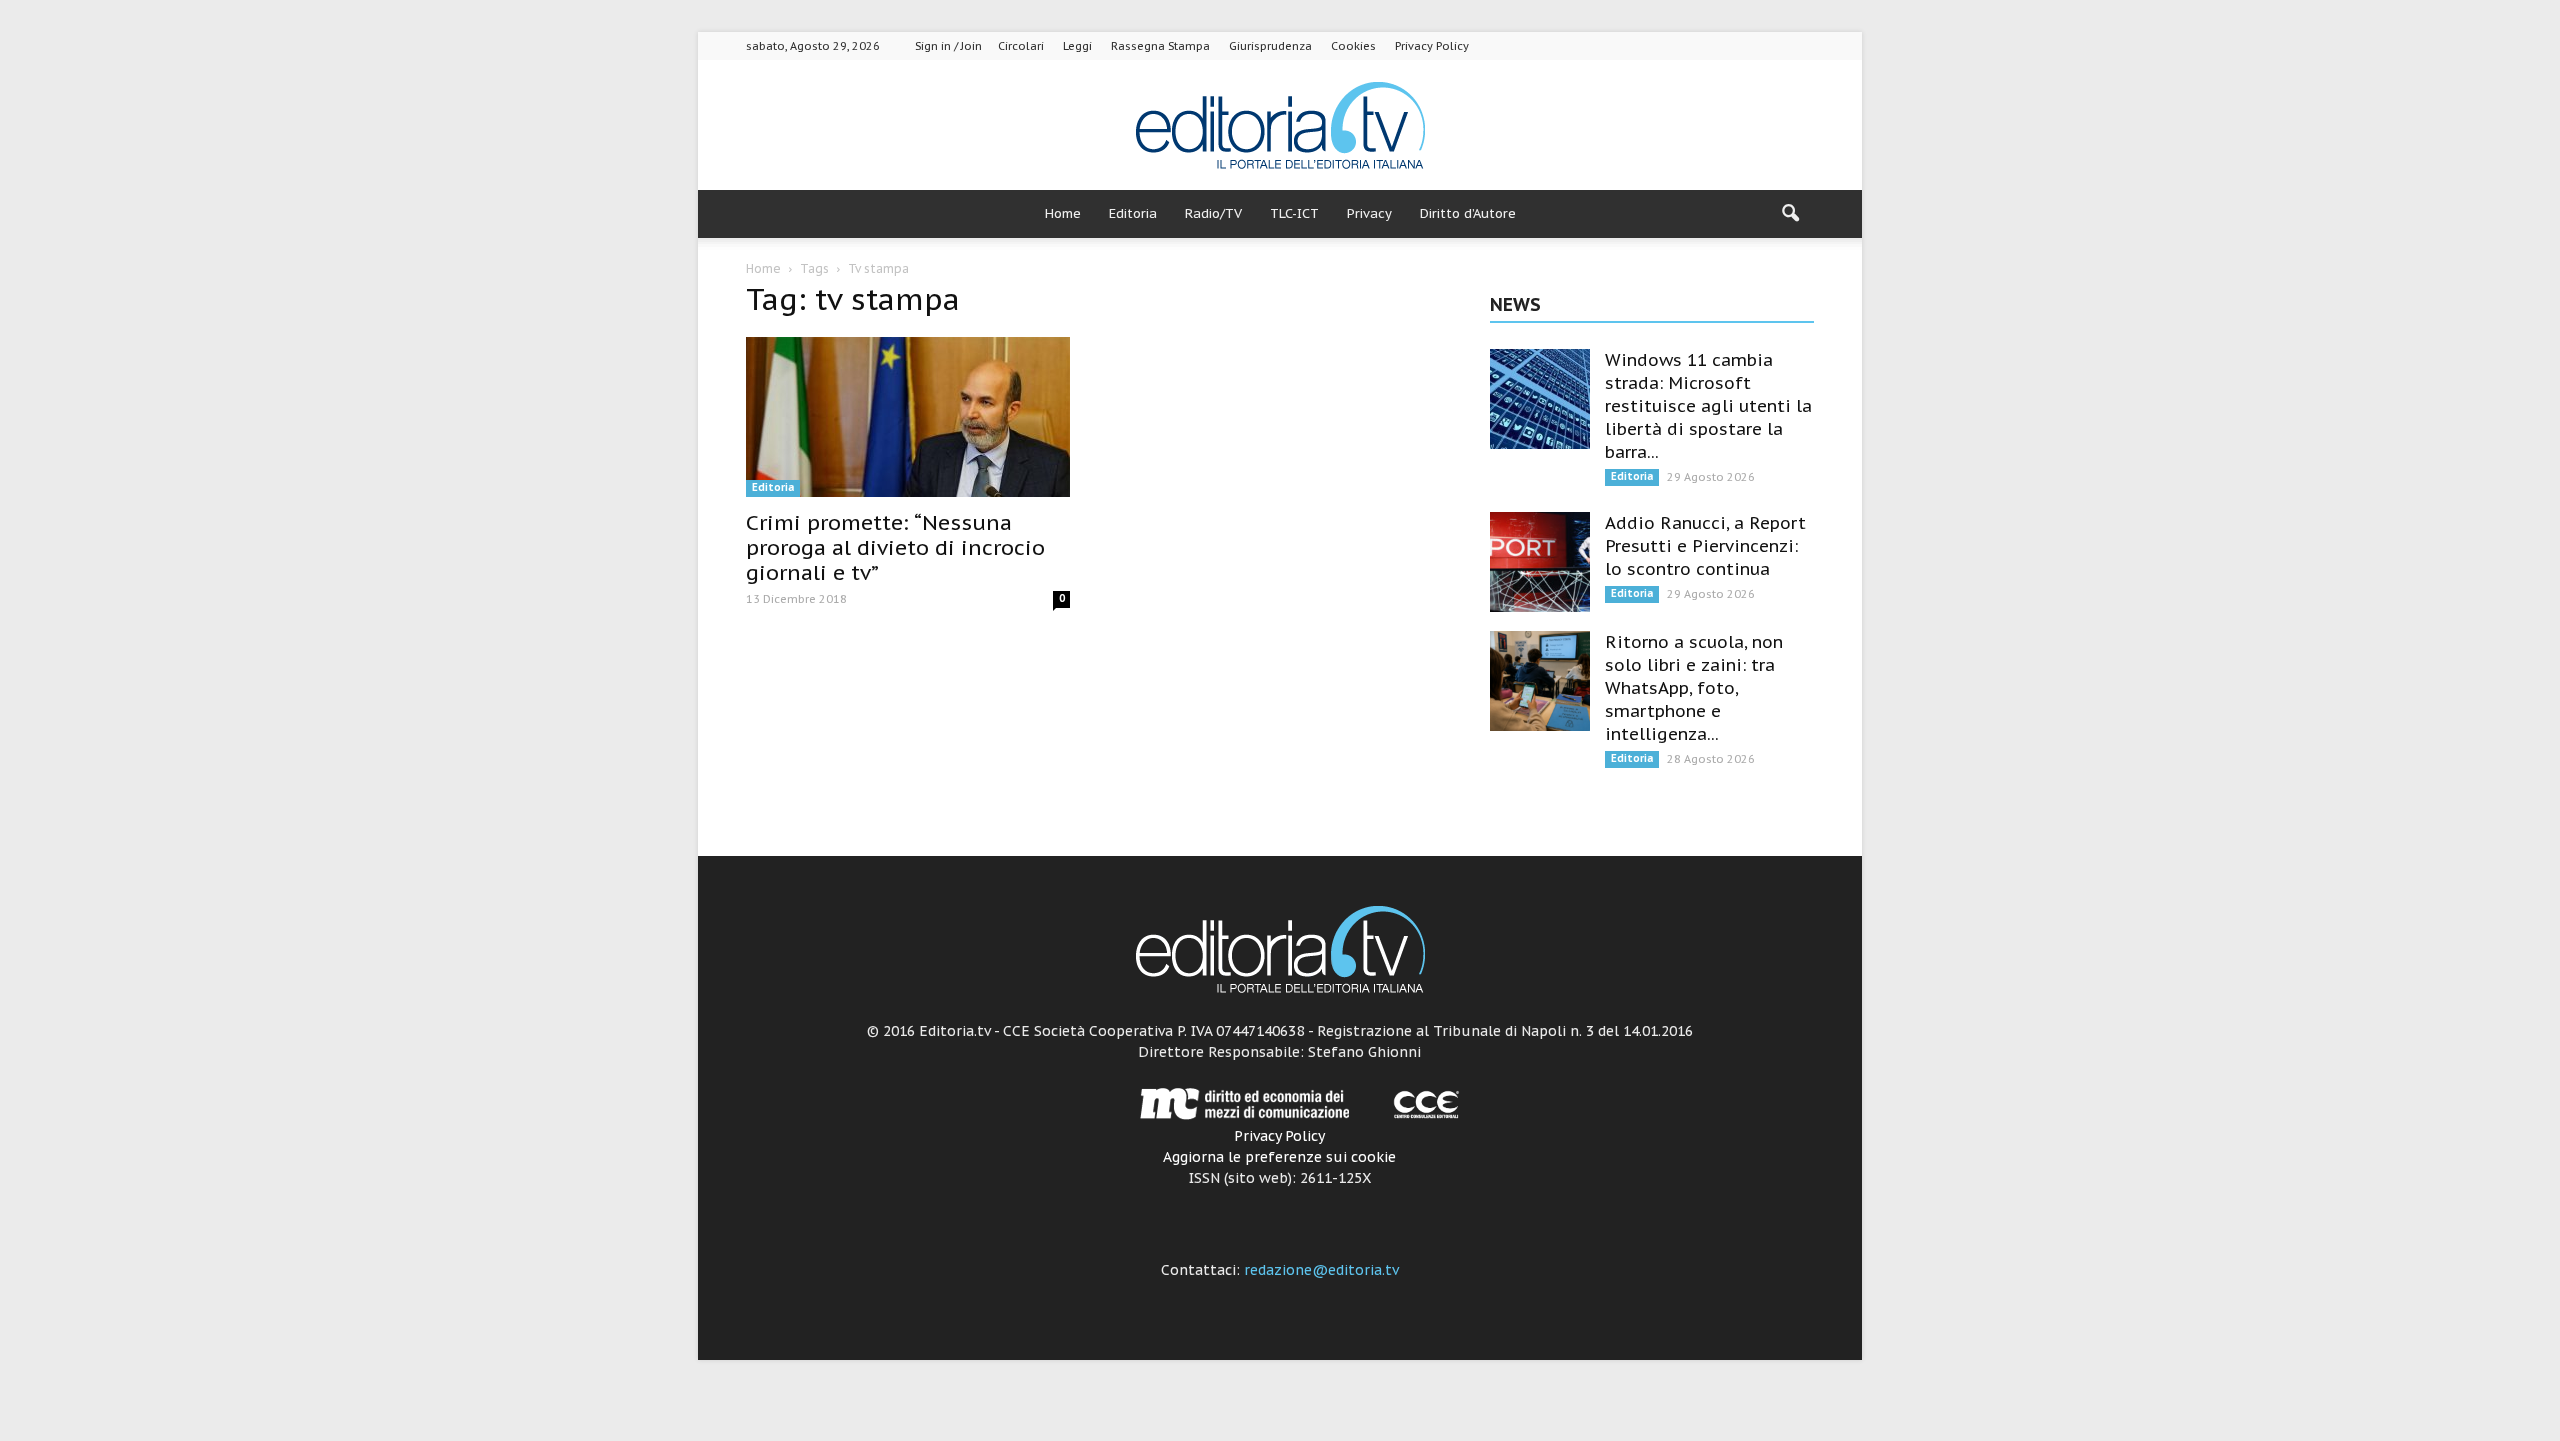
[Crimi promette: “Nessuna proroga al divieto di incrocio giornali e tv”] (908, 417)
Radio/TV (1213, 213)
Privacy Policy (1432, 46)
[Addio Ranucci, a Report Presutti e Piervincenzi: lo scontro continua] (1540, 562)
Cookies (1353, 46)
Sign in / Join (948, 46)
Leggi (1077, 46)
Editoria (1133, 213)
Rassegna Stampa (1160, 46)
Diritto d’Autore (1468, 213)
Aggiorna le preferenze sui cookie (1279, 1157)
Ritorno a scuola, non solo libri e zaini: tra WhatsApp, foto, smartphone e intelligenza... (1694, 688)
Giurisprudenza (1270, 46)
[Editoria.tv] (1280, 126)
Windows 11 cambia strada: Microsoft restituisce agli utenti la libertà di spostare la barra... (1708, 406)
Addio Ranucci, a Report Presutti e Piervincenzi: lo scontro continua (1705, 546)
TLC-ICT (1294, 213)
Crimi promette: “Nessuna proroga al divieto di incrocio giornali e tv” (895, 547)
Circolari (1021, 46)
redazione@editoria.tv (1321, 1270)
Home (1063, 213)
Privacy (1369, 213)
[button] (1790, 214)
